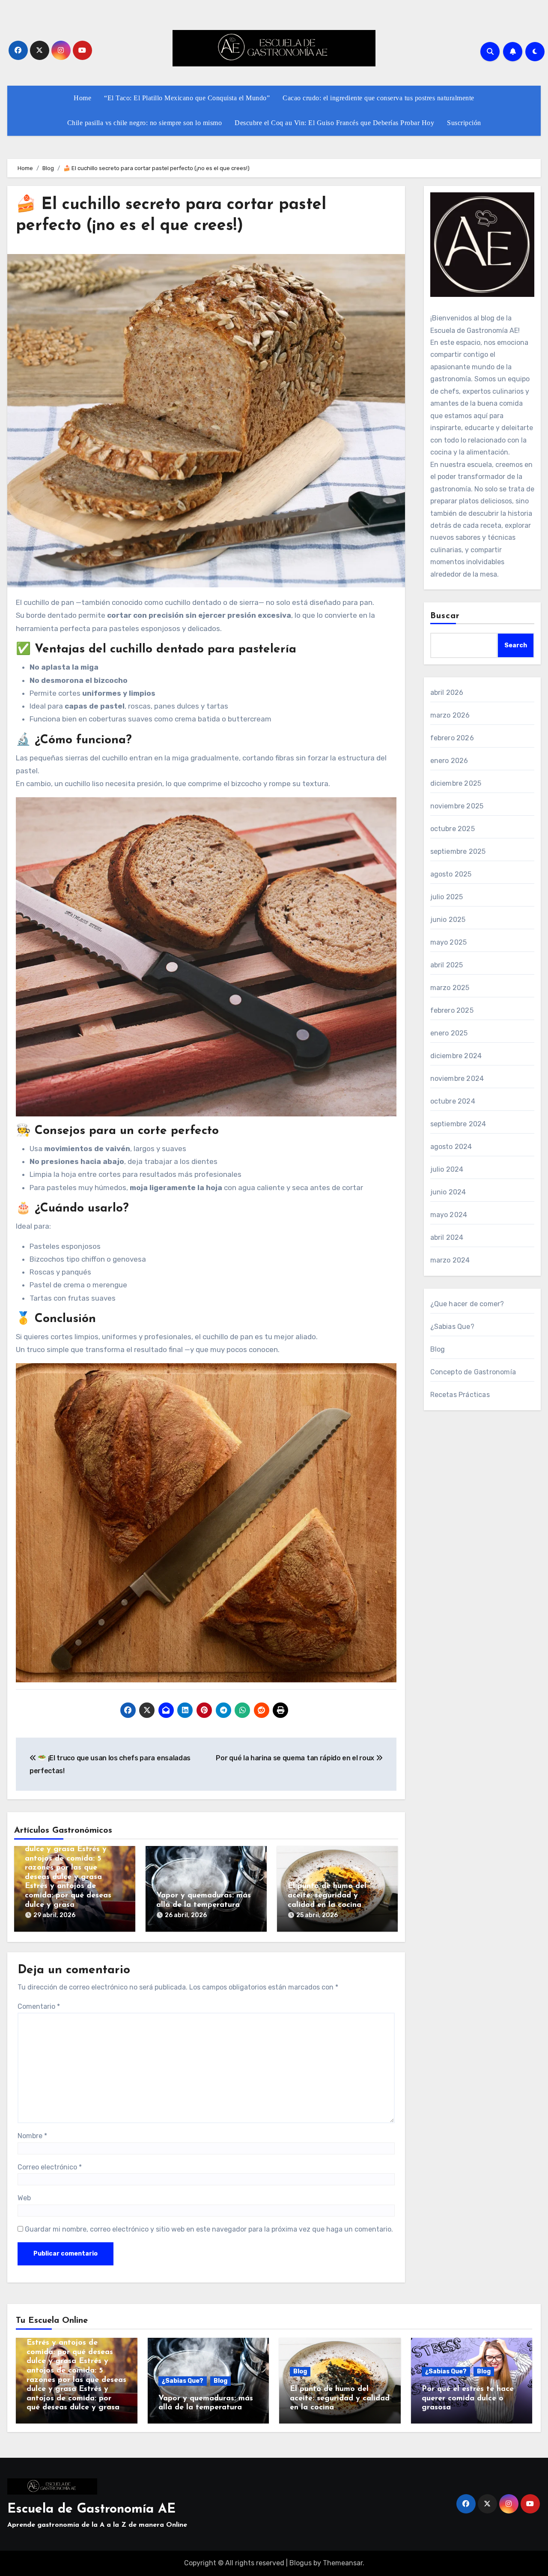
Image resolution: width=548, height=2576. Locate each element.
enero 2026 (449, 761)
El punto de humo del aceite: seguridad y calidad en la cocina (327, 1895)
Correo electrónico (50, 2167)
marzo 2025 (450, 988)
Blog (438, 1349)
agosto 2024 (451, 1147)
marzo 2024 (450, 1260)
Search (516, 645)
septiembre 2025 (458, 851)
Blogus (301, 2563)
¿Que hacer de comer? (467, 1304)
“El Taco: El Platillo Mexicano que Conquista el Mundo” (187, 98)
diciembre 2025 (456, 783)
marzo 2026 (450, 715)
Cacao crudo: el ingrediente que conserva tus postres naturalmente (378, 98)
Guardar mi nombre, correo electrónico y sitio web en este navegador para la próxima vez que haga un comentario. (209, 2229)
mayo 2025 (449, 942)
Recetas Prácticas (460, 1395)
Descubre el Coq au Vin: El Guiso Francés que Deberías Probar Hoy (334, 123)
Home (82, 98)
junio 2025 (448, 920)
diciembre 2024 (456, 1056)
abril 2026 (447, 693)
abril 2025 (447, 965)
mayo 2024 (449, 1215)
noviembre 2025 (457, 806)
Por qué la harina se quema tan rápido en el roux (296, 1758)
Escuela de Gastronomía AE (91, 2509)
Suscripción (464, 123)
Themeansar (343, 2563)
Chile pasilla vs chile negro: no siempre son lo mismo (145, 123)
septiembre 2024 (458, 1124)
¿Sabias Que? (452, 1327)
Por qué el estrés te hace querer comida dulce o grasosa (468, 2398)
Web (24, 2198)
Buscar (445, 616)
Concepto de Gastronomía (473, 1372)
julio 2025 (447, 897)
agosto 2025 (451, 874)
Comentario (39, 2006)
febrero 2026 (452, 738)
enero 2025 (449, 1033)
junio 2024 (448, 1192)
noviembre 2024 (457, 1079)
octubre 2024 (453, 1101)
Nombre (32, 2136)
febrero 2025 (452, 1010)
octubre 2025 (453, 829)
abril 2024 (447, 1237)
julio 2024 (447, 1169)
